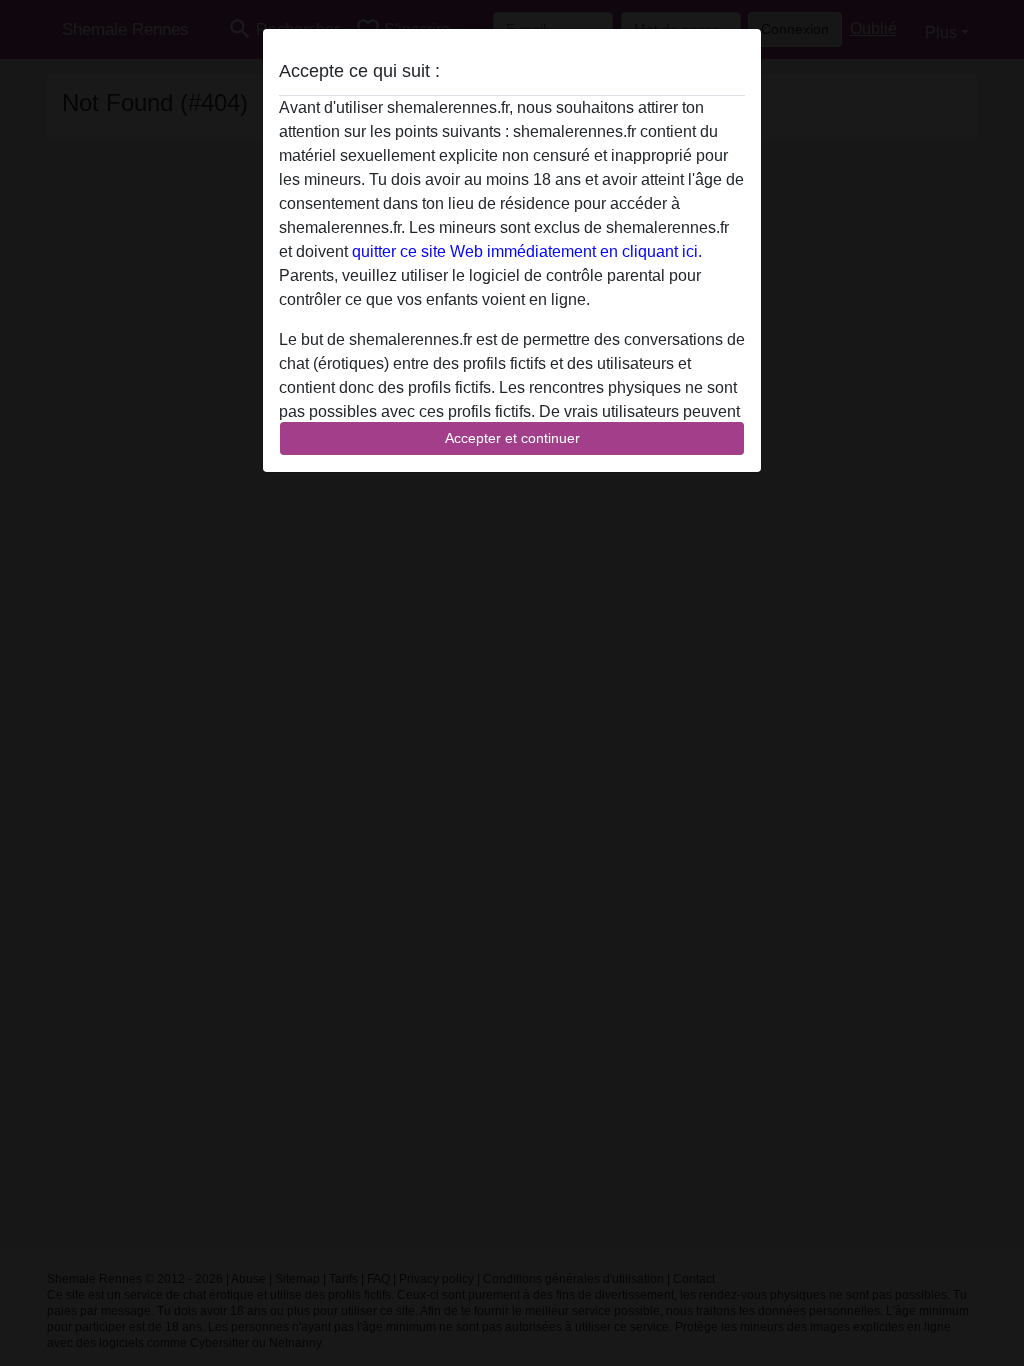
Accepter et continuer (512, 438)
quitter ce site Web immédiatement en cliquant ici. (527, 251)
